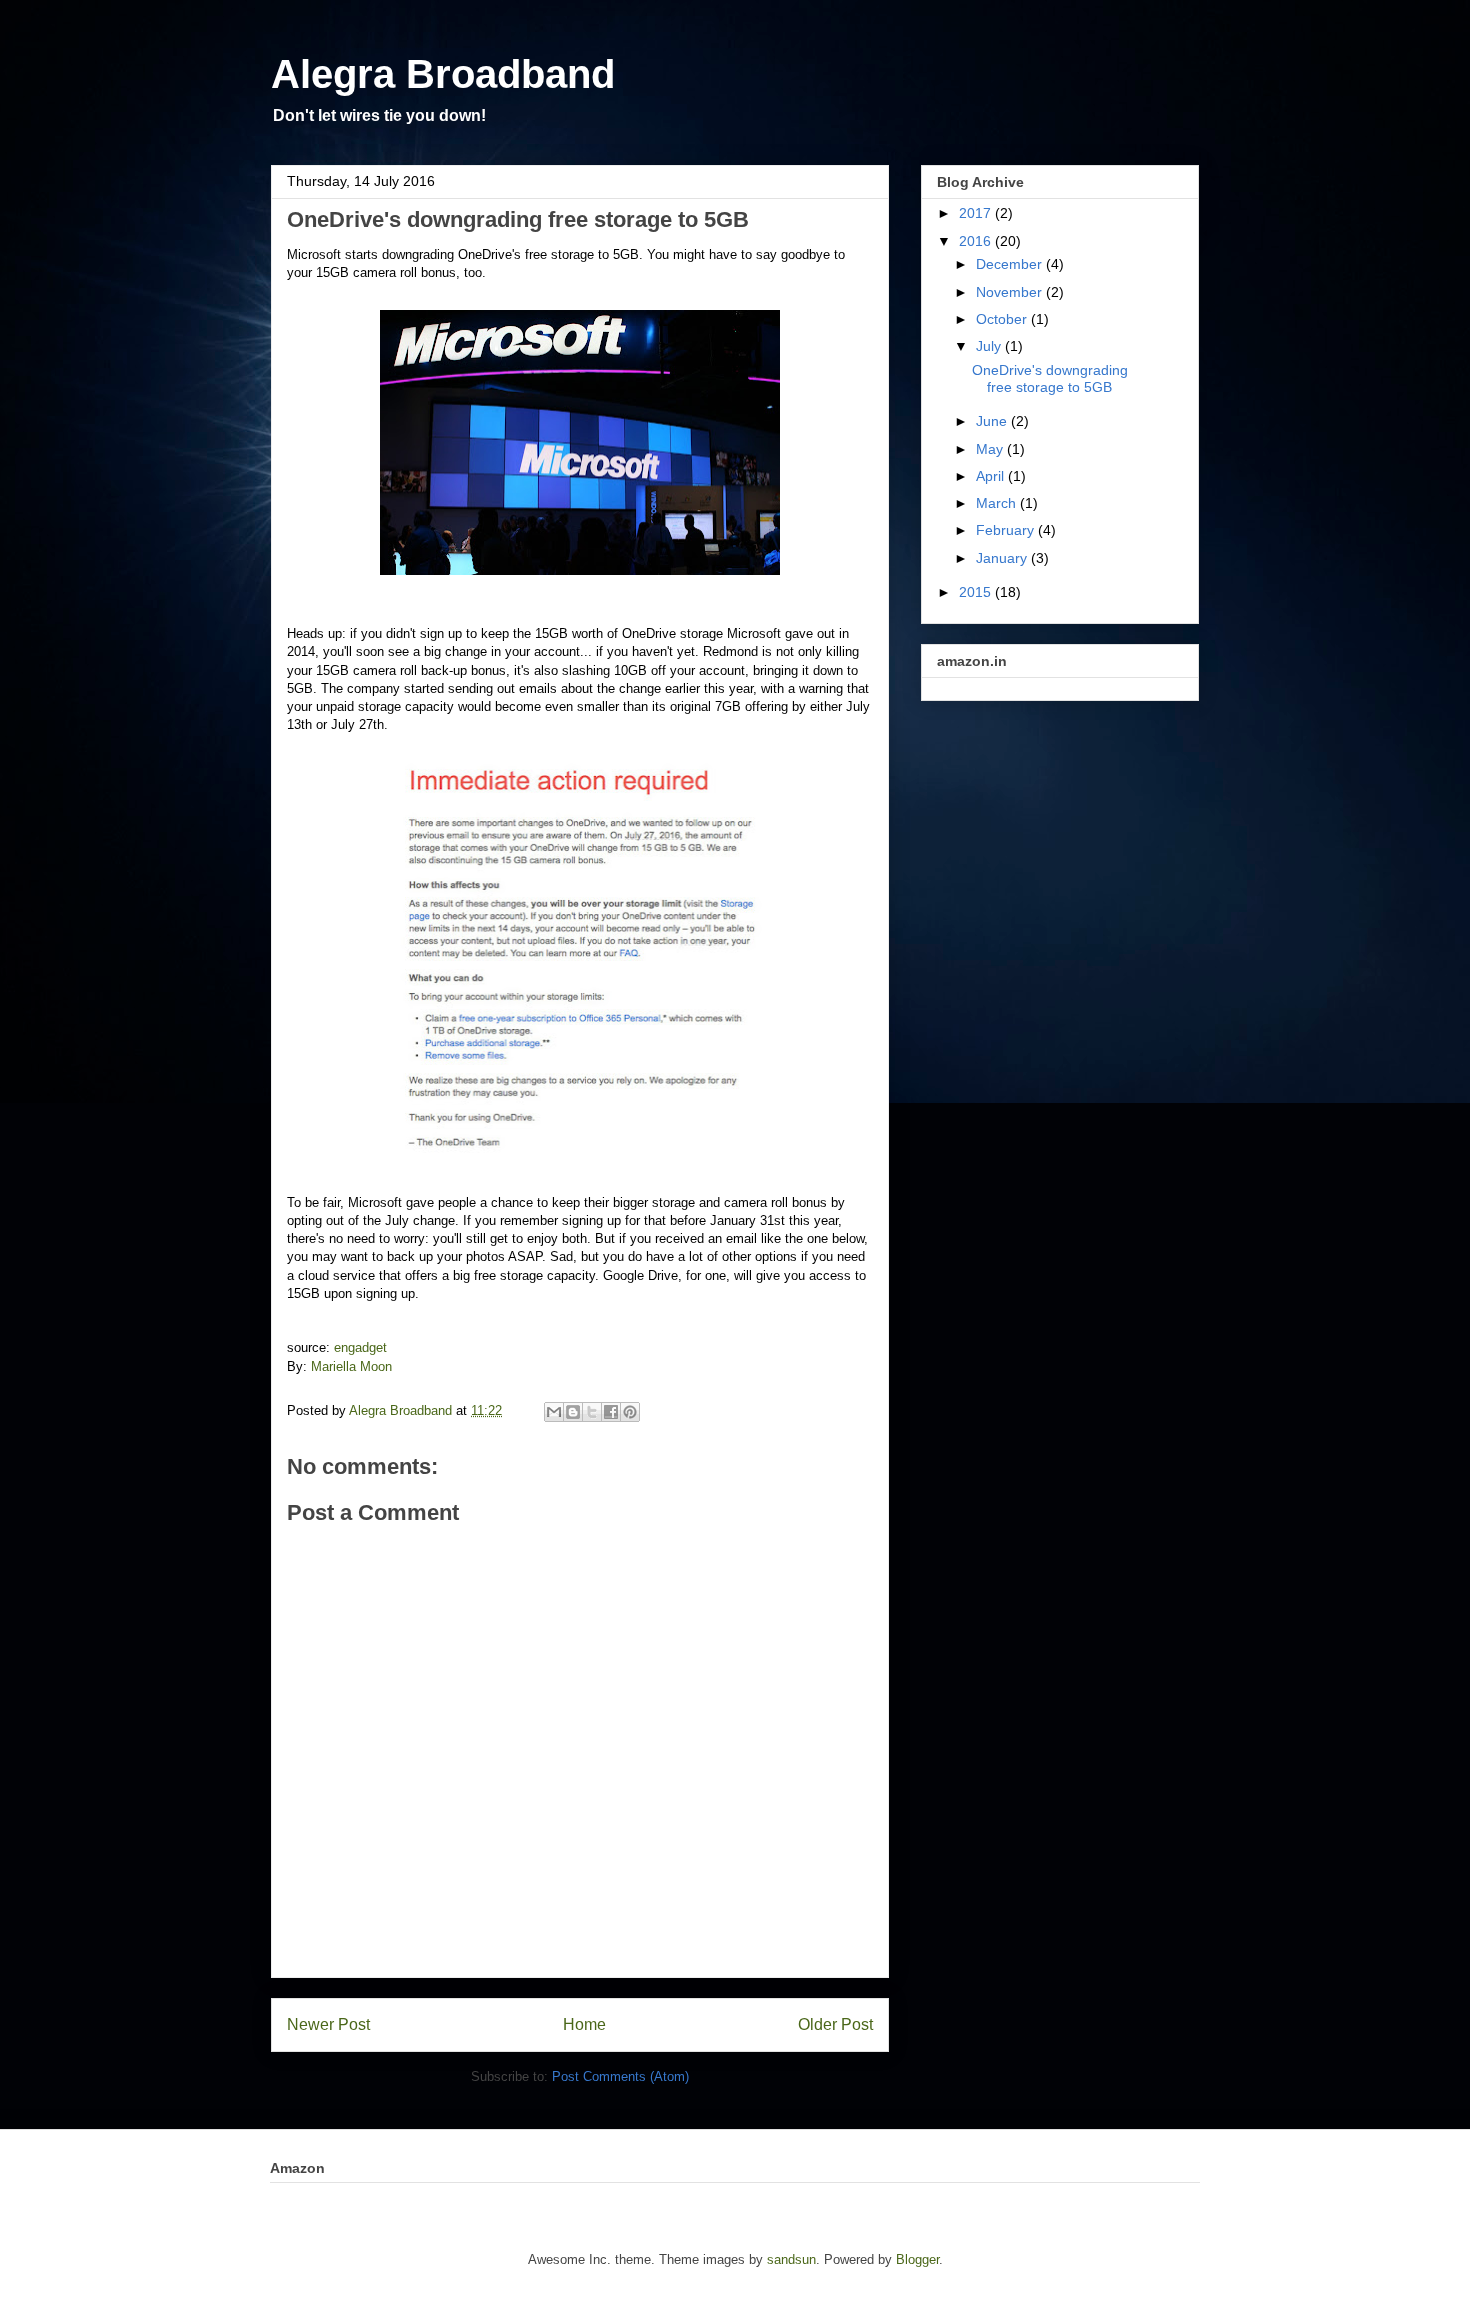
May (991, 449)
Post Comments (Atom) (620, 2076)
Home (584, 2024)
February (1007, 530)
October (1003, 319)
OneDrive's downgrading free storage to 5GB (1050, 378)
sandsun (791, 2259)
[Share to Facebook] (611, 1412)
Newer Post (328, 2024)
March (998, 503)
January (1003, 558)
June (993, 421)
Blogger (917, 2259)
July (990, 346)
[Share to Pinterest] (630, 1412)
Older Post (835, 2024)
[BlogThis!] (573, 1412)
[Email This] (554, 1412)
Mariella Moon (351, 1366)
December (1011, 264)
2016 (977, 241)
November (1011, 292)
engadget (360, 1347)
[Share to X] (592, 1412)
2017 (977, 213)
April (992, 476)
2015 (977, 592)
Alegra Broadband (443, 74)
